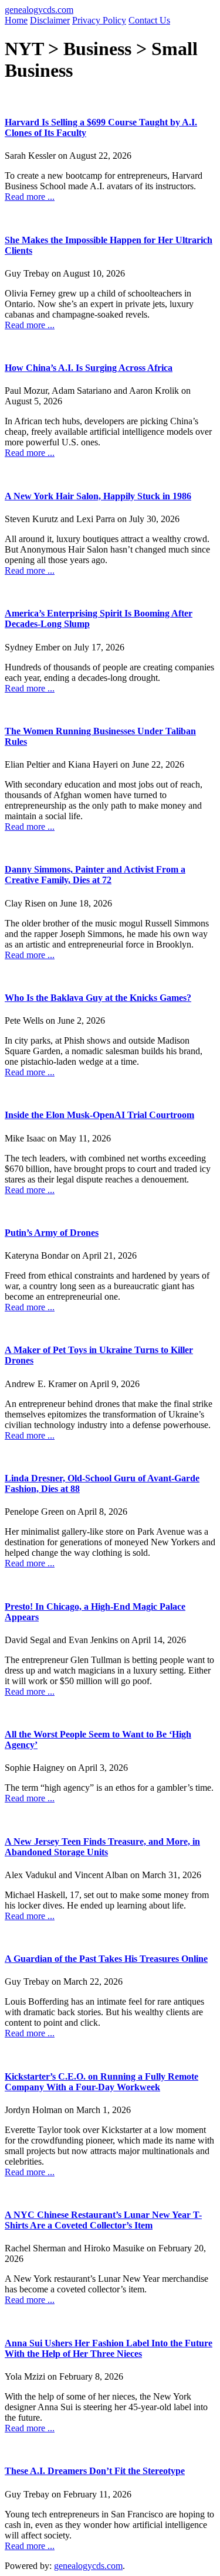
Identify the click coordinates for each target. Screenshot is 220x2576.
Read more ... (30, 197)
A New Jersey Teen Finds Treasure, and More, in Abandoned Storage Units (102, 1847)
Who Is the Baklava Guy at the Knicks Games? (98, 998)
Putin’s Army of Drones (52, 1233)
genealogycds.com (39, 10)
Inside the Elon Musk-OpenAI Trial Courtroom (99, 1115)
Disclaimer (50, 20)
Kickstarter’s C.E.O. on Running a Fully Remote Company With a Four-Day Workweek (101, 2082)
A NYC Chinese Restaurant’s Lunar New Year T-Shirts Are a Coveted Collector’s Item (103, 2220)
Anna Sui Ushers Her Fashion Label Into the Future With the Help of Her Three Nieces (109, 2348)
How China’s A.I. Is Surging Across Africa (89, 368)
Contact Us (149, 20)
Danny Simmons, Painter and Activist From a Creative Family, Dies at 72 (95, 875)
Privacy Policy (99, 20)
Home (16, 20)
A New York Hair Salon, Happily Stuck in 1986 (98, 496)
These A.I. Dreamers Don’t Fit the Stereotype (95, 2471)
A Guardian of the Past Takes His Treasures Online (106, 1959)
